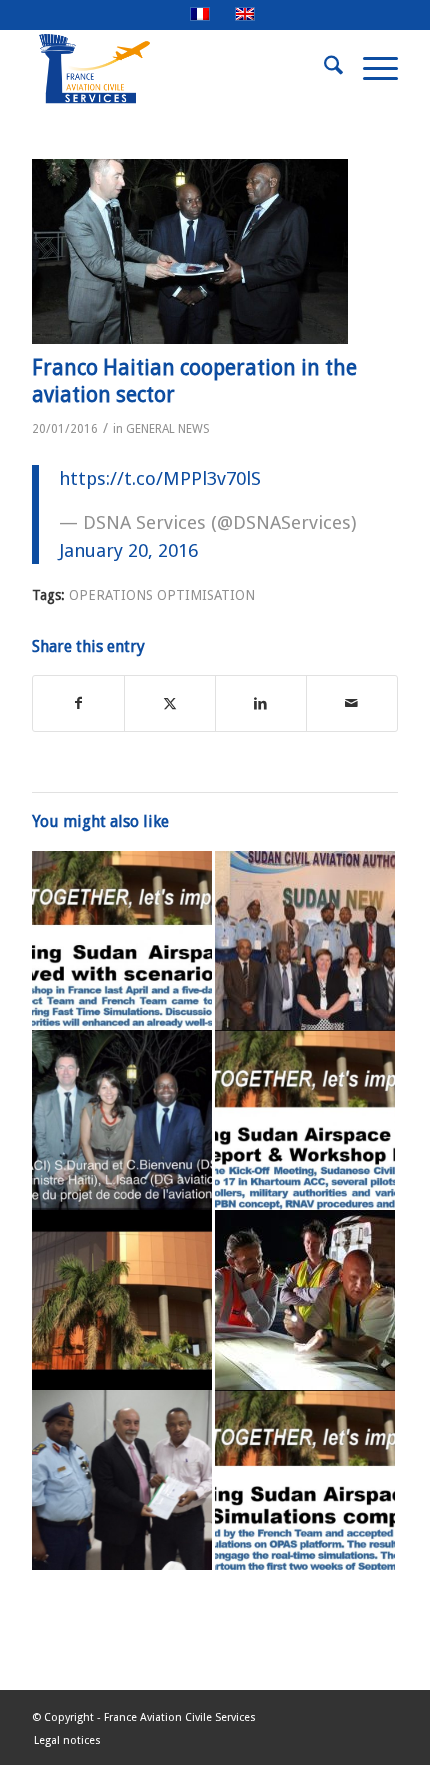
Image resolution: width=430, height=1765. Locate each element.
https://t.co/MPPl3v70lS (160, 478)
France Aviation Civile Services (180, 1717)
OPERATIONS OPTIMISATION (162, 595)
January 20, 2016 (128, 550)
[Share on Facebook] (78, 703)
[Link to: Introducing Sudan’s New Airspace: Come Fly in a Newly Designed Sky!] (305, 941)
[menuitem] (323, 69)
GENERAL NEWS (168, 429)
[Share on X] (170, 703)
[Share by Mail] (352, 703)
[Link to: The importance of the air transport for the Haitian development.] (122, 1120)
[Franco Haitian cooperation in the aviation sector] (190, 251)
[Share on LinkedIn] (261, 703)
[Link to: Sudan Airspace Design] (122, 1480)
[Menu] (370, 69)
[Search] (323, 69)
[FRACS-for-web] (178, 69)
